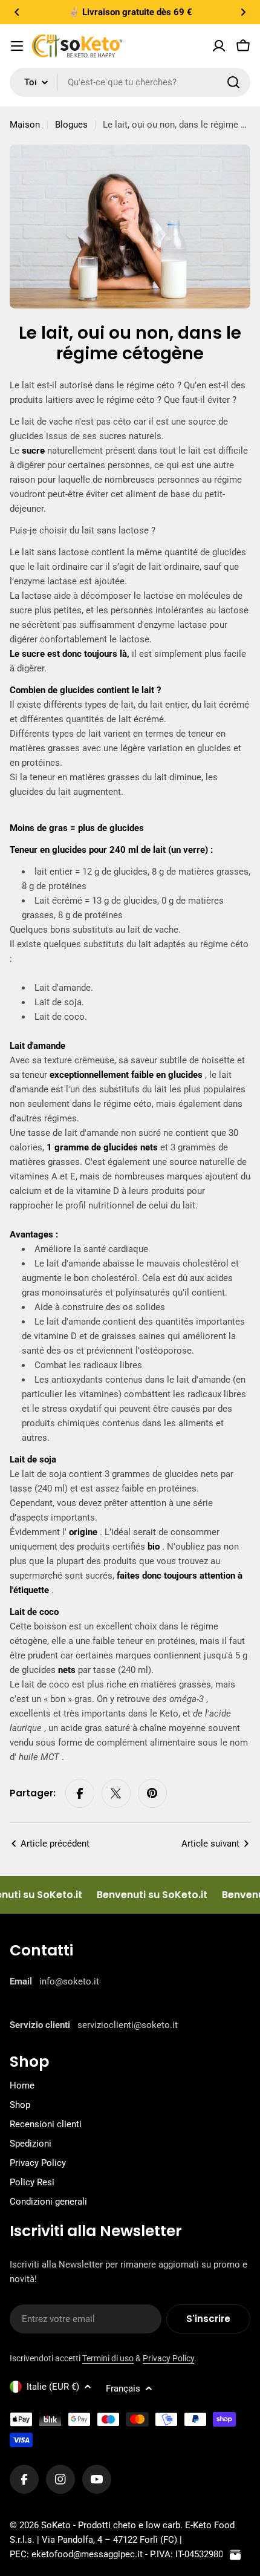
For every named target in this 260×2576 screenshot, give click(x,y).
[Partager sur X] (116, 1793)
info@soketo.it (69, 1981)
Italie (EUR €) (53, 2387)
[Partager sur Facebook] (80, 1793)
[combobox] (130, 82)
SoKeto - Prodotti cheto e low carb (111, 2525)
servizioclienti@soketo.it (128, 2025)
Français (123, 2389)
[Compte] (219, 46)
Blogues (71, 125)
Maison (25, 125)
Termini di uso (108, 2358)
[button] (17, 12)
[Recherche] (233, 82)
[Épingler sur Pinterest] (152, 1793)
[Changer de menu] (17, 46)
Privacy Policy (168, 2358)
